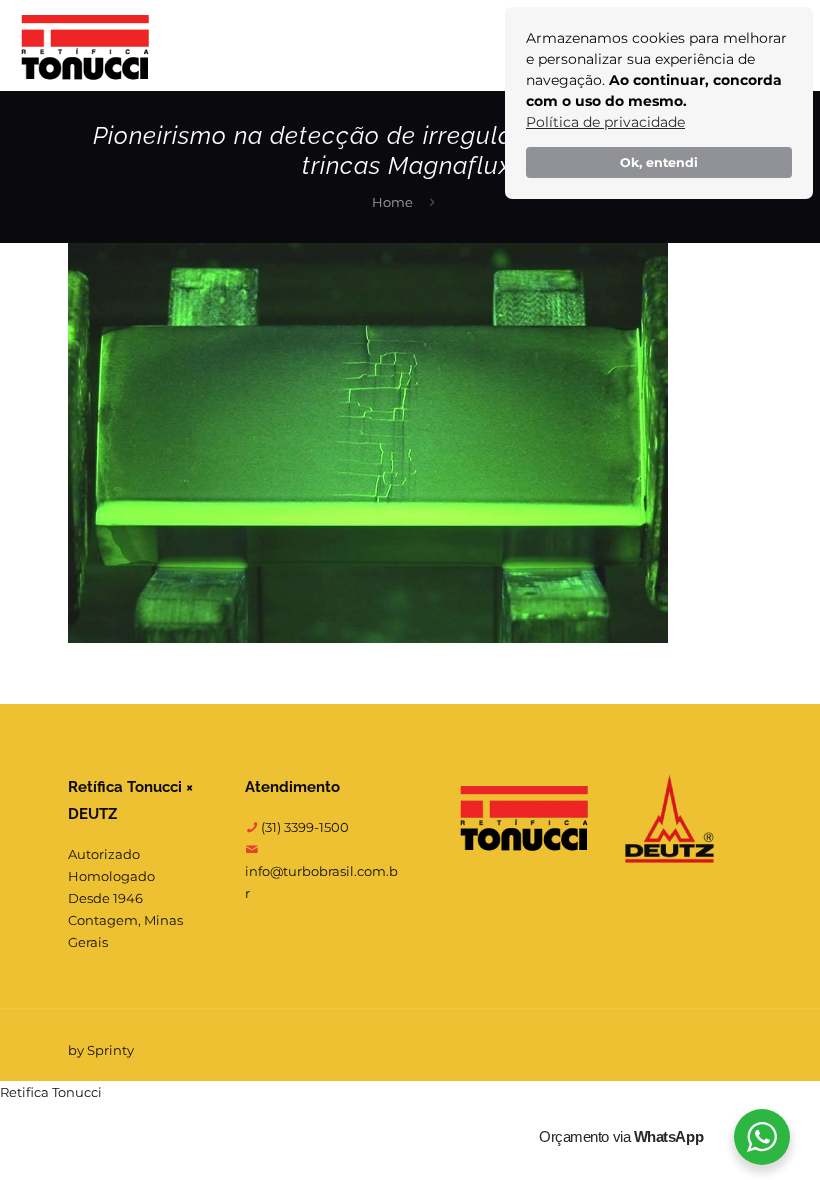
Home (392, 202)
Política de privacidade (605, 122)
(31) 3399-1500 (303, 827)
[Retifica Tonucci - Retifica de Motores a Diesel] (85, 45)
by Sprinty (101, 1050)
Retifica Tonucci (51, 1092)
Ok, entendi (659, 162)
